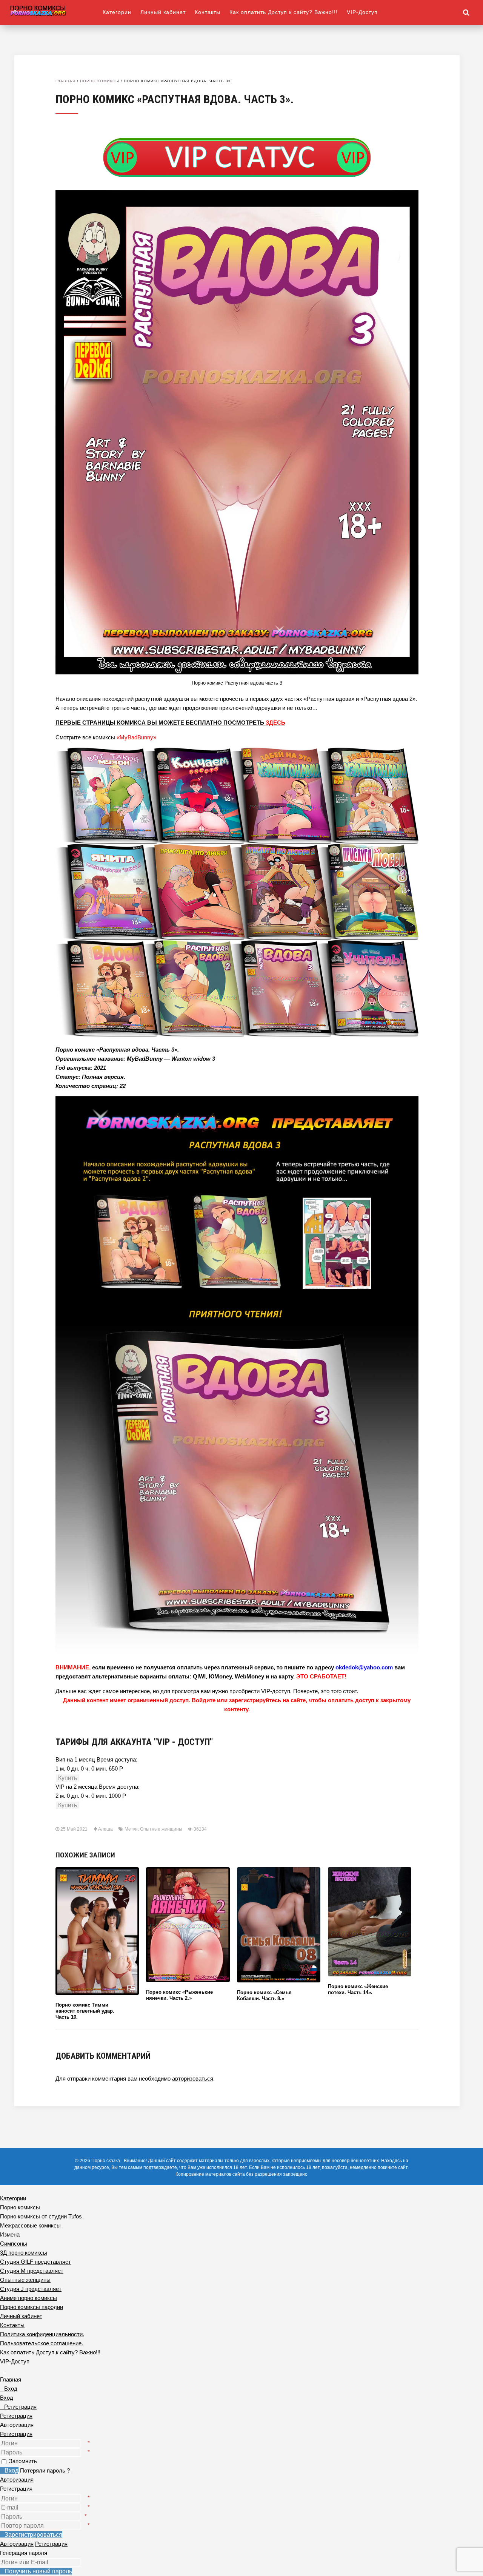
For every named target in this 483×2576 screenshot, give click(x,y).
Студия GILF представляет (35, 2262)
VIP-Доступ (362, 12)
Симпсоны (14, 2244)
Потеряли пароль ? (45, 2470)
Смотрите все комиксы (106, 737)
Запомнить (23, 2461)
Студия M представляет (32, 2271)
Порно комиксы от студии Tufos (41, 2216)
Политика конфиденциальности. (42, 2334)
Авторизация (17, 2480)
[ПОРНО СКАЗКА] (56, 10)
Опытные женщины (161, 1829)
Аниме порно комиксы (28, 2298)
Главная (65, 81)
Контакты (208, 12)
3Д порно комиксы (24, 2253)
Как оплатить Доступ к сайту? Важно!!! (284, 12)
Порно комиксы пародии (32, 2307)
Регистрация (16, 2434)
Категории (117, 12)
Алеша (105, 1829)
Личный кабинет (163, 12)
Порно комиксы (100, 81)
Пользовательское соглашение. (42, 2343)
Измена (10, 2234)
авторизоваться (193, 2079)
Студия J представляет (31, 2289)
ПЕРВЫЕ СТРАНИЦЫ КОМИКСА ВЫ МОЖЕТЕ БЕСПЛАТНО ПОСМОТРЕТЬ (170, 723)
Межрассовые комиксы (30, 2225)
